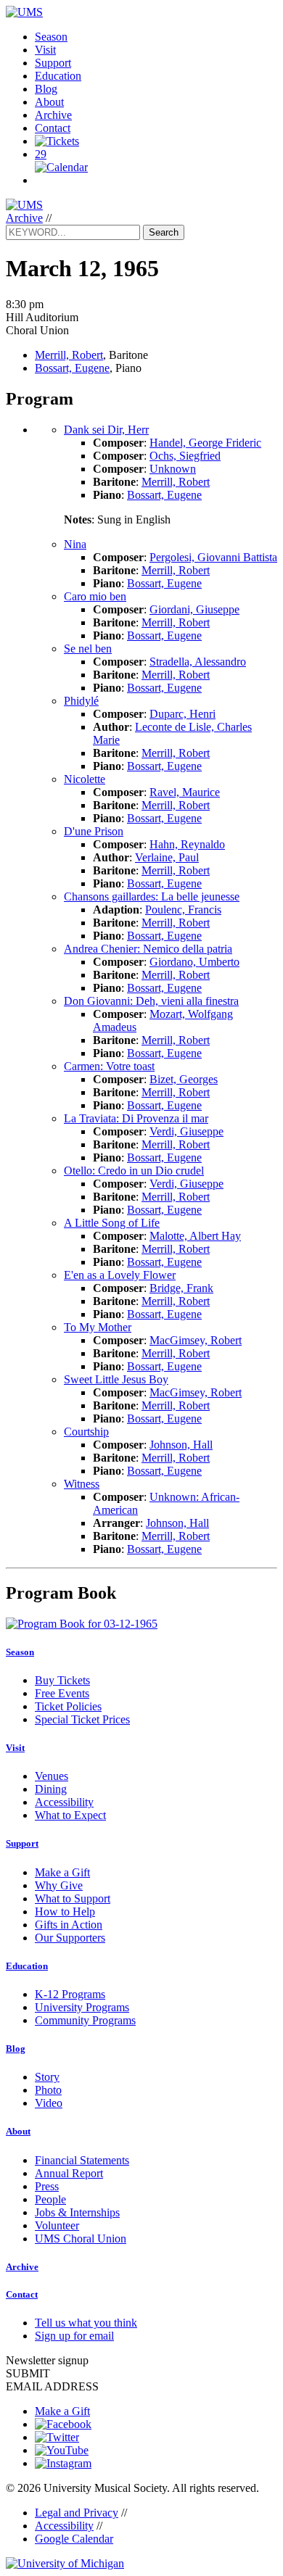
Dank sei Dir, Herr (106, 430)
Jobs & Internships (77, 2212)
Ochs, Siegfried (185, 456)
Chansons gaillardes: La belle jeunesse (152, 896)
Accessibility (64, 1802)
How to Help (65, 1912)
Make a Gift (62, 1872)
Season (51, 37)
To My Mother (98, 1327)
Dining (51, 1789)
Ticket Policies (68, 1706)
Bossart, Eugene (72, 368)
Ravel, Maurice (185, 792)
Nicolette (85, 779)
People (50, 2199)
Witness (82, 1484)
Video (49, 2103)
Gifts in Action (69, 1925)
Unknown (173, 469)
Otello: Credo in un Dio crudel (134, 1171)
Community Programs (85, 2020)
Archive (53, 115)
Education (58, 76)
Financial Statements (82, 2160)
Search (164, 232)
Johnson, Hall (181, 1445)
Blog (46, 89)
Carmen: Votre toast (109, 1066)
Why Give (59, 1885)
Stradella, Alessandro (198, 662)
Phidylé (81, 701)
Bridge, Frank (181, 1288)
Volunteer (57, 2225)
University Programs (82, 2007)
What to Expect (70, 1815)
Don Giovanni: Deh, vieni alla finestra (151, 1001)
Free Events (62, 1693)
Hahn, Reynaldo (187, 844)
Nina (75, 544)
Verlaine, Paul (167, 857)
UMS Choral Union (81, 2239)
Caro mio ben (95, 596)
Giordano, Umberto (194, 962)
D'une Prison (94, 831)
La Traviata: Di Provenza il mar (136, 1118)
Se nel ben (88, 649)
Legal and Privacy (77, 2513)
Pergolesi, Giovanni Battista (213, 557)
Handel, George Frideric (205, 443)
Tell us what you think (86, 2323)
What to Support (73, 1898)
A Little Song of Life (112, 1223)
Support (53, 63)
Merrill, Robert (69, 355)
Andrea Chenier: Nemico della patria (148, 949)
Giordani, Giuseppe (194, 609)
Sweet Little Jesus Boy (116, 1379)
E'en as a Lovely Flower (120, 1275)
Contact (53, 128)
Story (47, 2077)
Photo (48, 2090)
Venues (52, 1776)
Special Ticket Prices (82, 1719)
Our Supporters (70, 1938)
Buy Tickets (62, 1680)
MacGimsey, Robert (196, 1340)
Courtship (86, 1432)
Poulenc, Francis (183, 910)
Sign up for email (74, 2336)
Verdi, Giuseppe (186, 1131)
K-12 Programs (70, 1994)
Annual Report (69, 2173)
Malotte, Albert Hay (195, 1236)
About (49, 102)
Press (47, 2186)
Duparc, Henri (182, 714)
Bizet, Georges (184, 1079)
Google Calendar (74, 2539)
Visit (45, 50)
